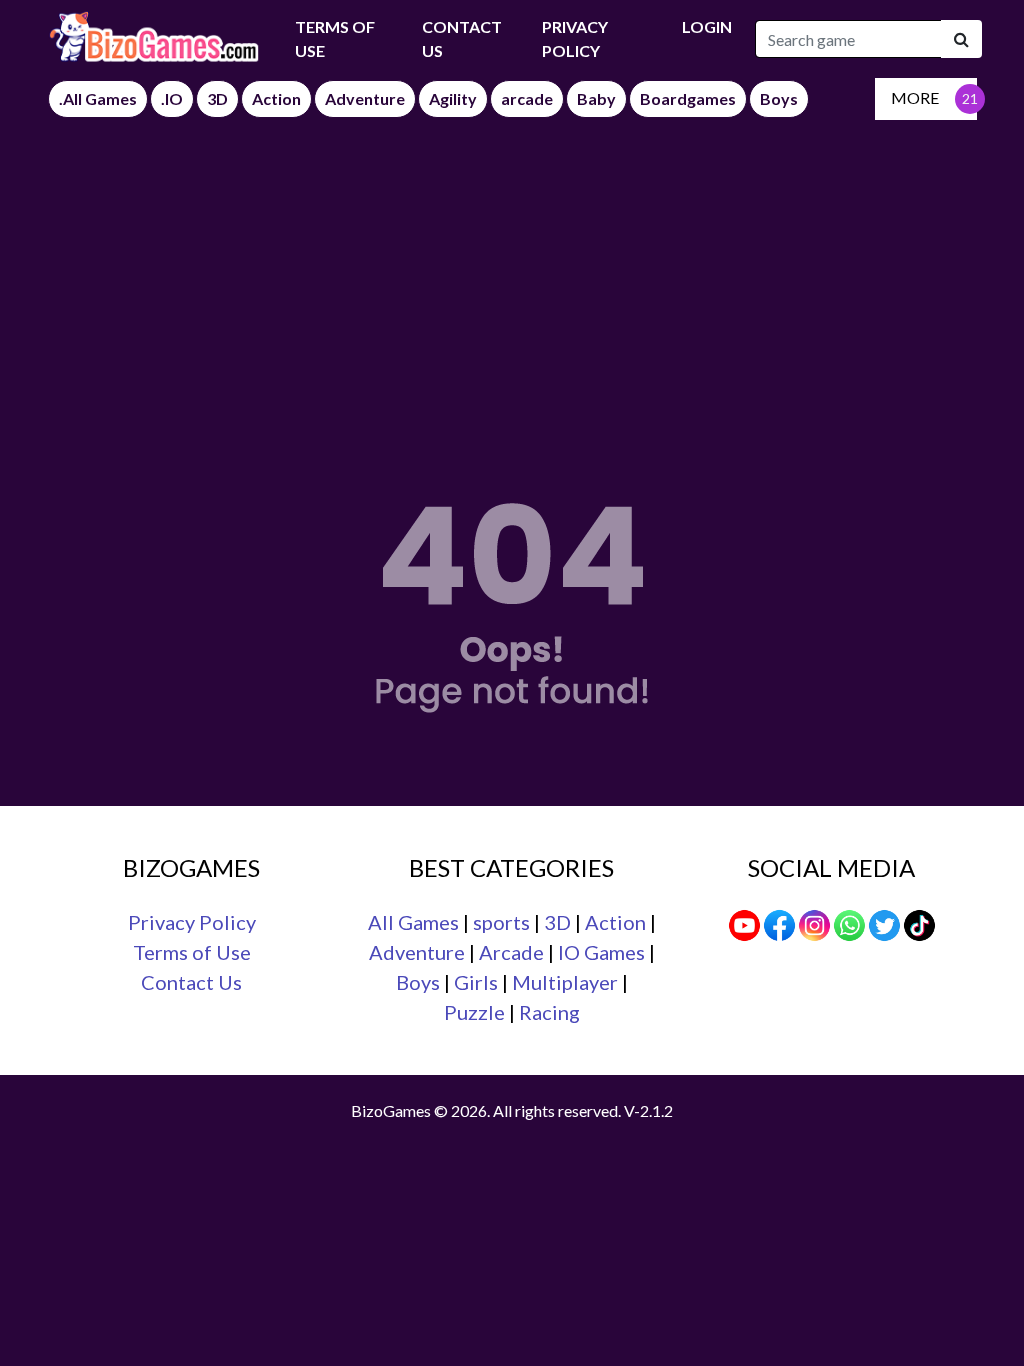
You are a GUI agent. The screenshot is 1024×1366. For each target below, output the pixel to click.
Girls (476, 982)
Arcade (511, 952)
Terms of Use (192, 952)
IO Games (601, 952)
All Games (413, 922)
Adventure (417, 952)
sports (501, 922)
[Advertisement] (512, 270)
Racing (549, 1012)
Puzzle (474, 1012)
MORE (915, 97)
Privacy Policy (575, 38)
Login (707, 26)
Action (615, 922)
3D (557, 922)
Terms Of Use (335, 38)
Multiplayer (565, 982)
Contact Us (462, 38)
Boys (418, 982)
